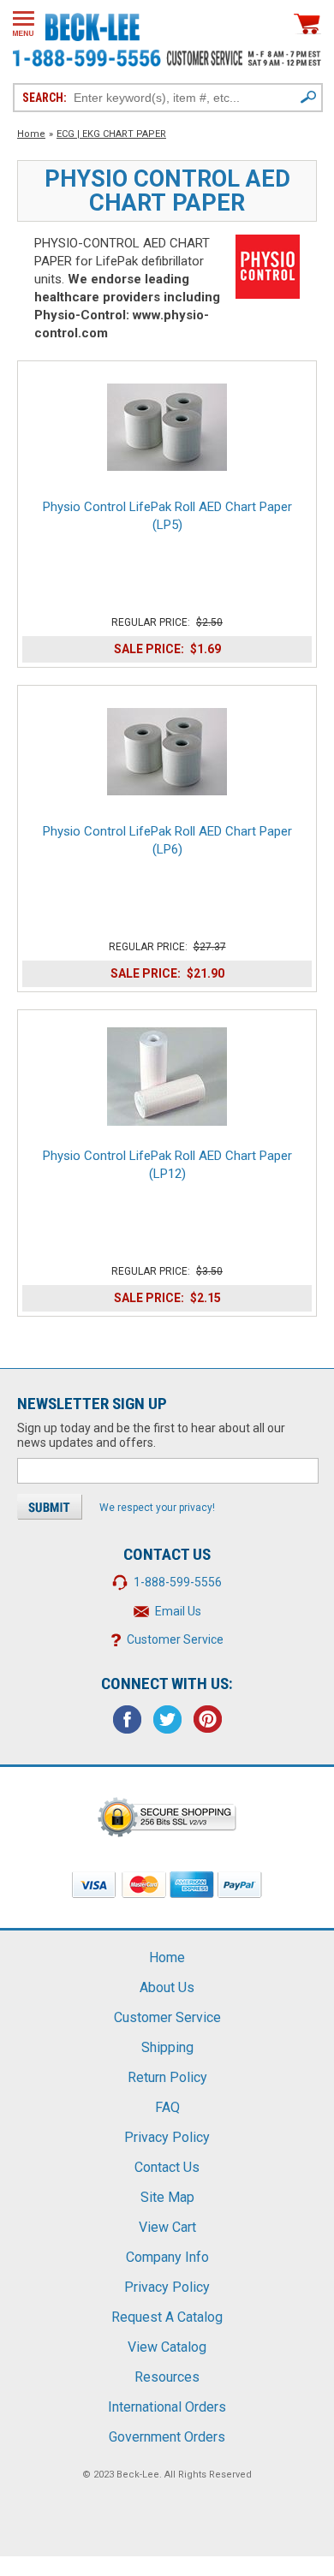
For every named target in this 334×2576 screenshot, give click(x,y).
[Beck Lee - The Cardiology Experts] (92, 24)
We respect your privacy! (157, 1508)
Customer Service (175, 1639)
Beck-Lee (138, 2475)
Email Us (178, 1611)
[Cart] (307, 24)
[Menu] (24, 24)
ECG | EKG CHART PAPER (111, 134)
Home (31, 134)
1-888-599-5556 (178, 1582)
